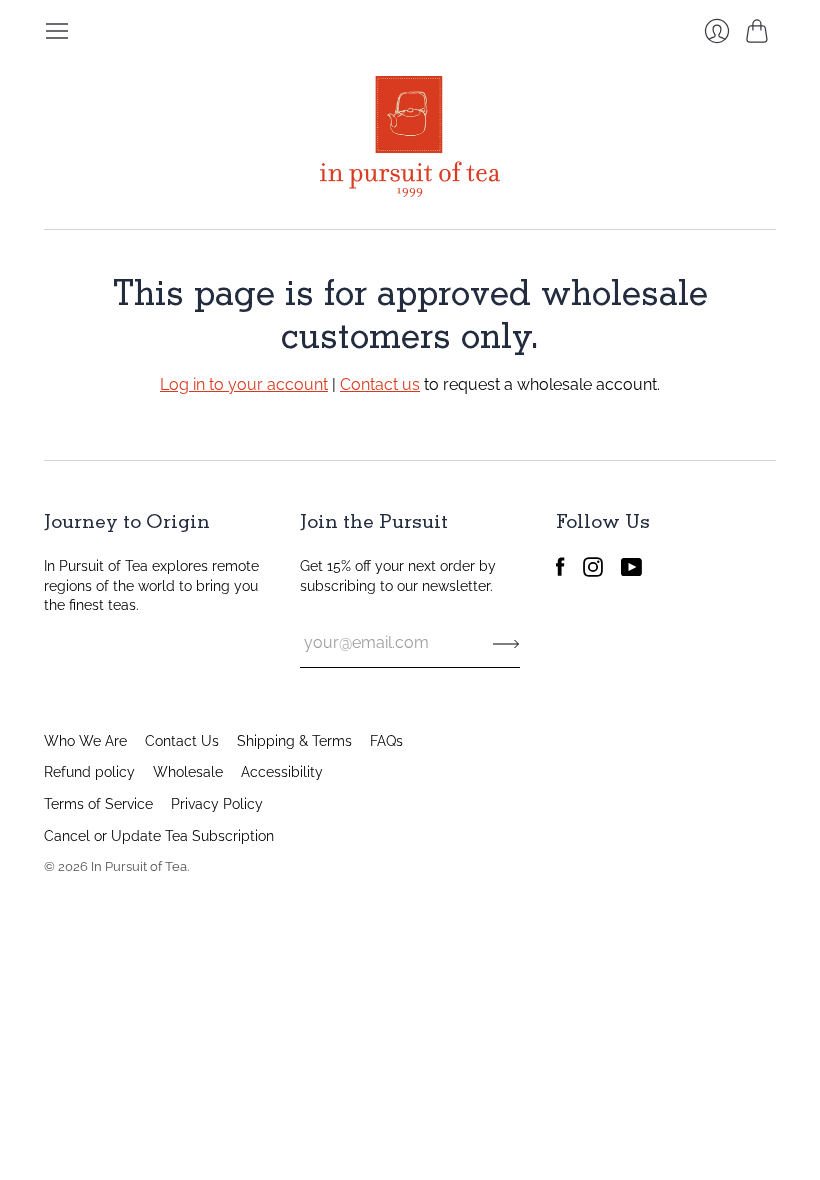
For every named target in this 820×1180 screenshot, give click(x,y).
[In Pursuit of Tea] (410, 136)
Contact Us (182, 741)
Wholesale (188, 772)
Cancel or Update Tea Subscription (159, 836)
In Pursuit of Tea (139, 866)
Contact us (380, 384)
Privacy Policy (217, 804)
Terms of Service (98, 804)
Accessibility (282, 772)
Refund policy (89, 772)
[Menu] (57, 31)
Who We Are (85, 741)
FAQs (386, 741)
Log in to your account (244, 384)
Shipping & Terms (294, 741)
